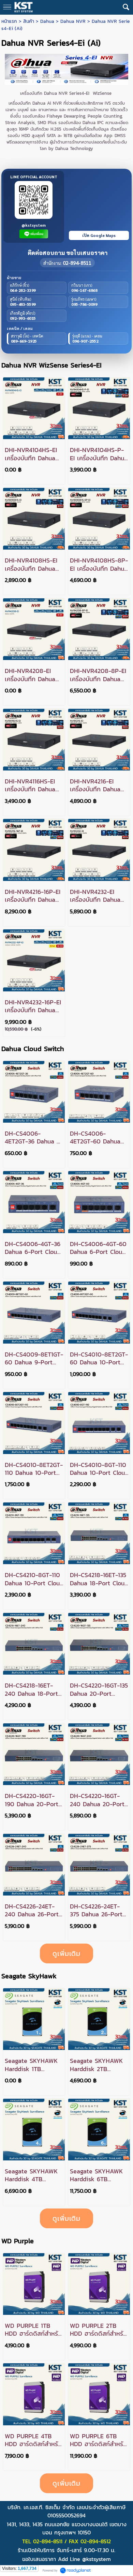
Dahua (47, 21)
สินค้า (29, 21)
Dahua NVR (73, 21)
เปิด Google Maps (99, 235)
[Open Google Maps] (99, 207)
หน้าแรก (9, 21)
